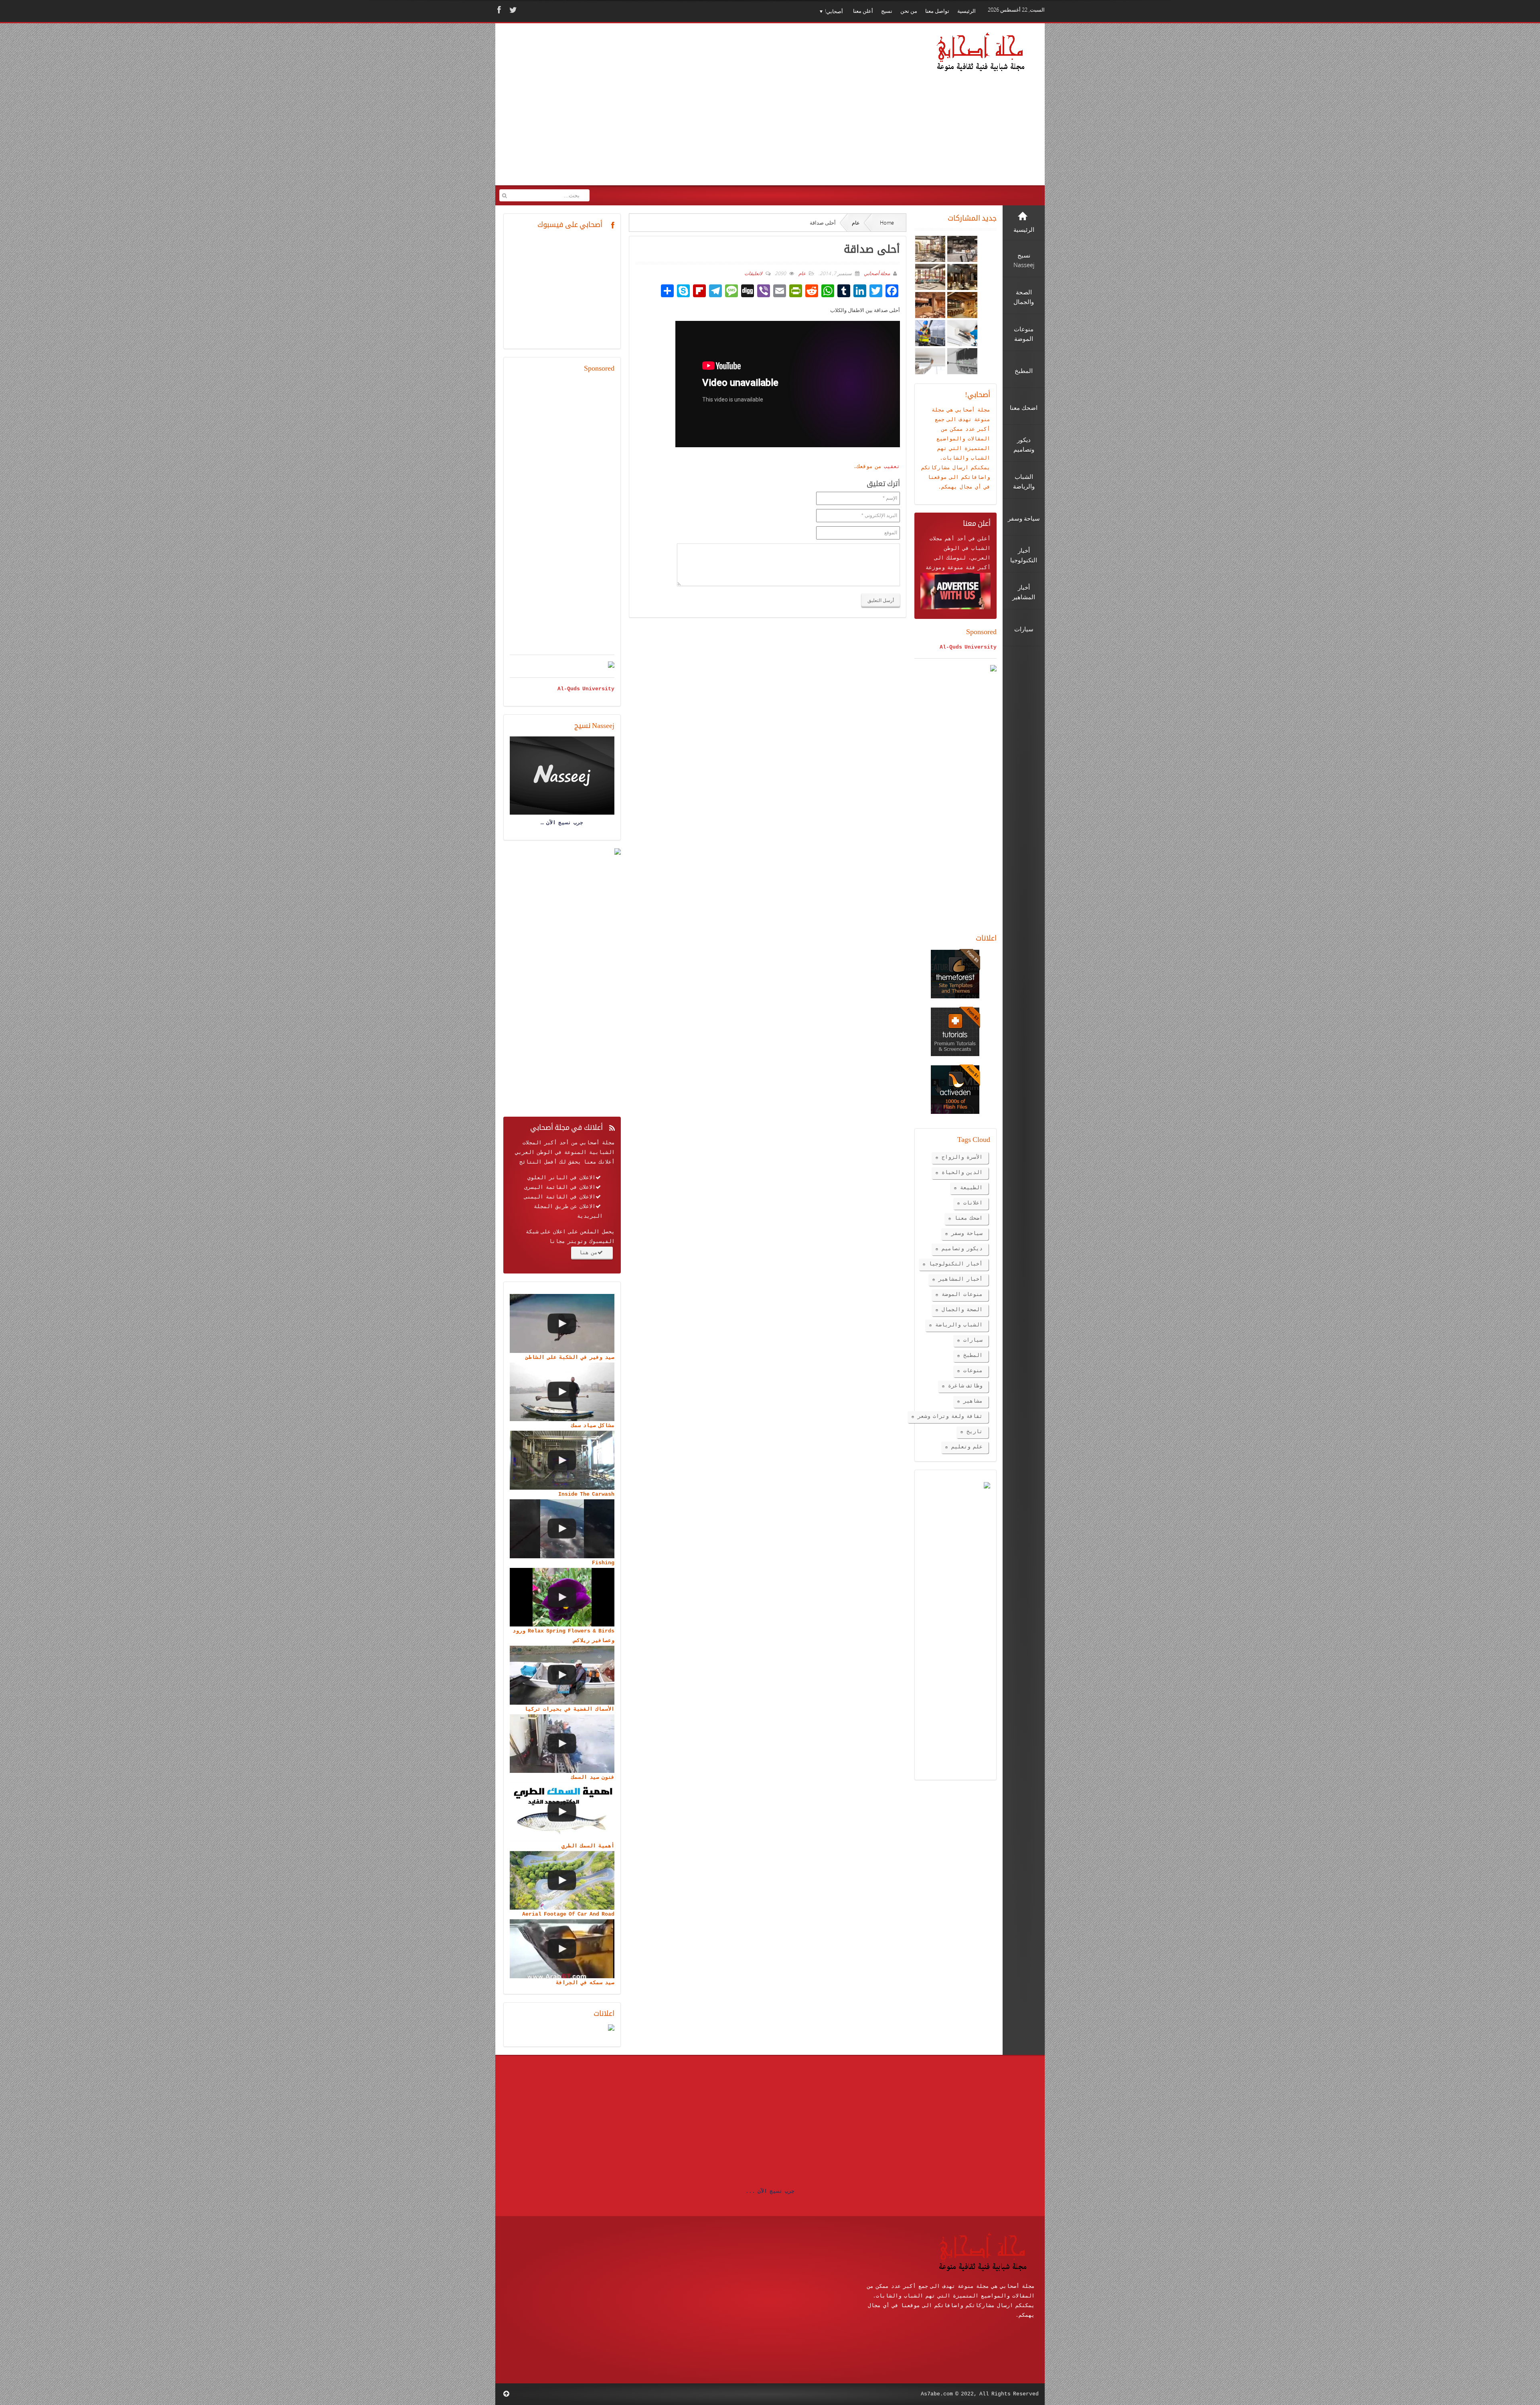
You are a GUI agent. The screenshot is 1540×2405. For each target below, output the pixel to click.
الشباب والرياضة (959, 1325)
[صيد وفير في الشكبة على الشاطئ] (562, 1323)
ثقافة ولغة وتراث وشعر (950, 1416)
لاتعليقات (753, 273)
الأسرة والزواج (962, 1157)
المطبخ (973, 1356)
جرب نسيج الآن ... (770, 2191)
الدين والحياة (962, 1173)
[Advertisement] (654, 110)
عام (856, 223)
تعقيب (892, 467)
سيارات (973, 1340)
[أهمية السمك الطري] (562, 1812)
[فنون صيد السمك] (562, 1744)
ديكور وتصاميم (962, 1249)
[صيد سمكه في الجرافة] (562, 1949)
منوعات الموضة (962, 1295)
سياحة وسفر (967, 1234)
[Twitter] (512, 10)
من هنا (588, 1253)
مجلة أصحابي (876, 273)
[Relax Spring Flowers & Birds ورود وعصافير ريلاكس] (562, 1597)
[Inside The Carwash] (562, 1460)
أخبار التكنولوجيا (956, 1264)
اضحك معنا (969, 1218)
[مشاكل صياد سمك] (562, 1392)
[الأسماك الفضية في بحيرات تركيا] (562, 1675)
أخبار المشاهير (960, 1279)
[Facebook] (498, 10)
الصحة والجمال (962, 1310)
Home (887, 223)
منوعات (973, 1371)
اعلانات (973, 1203)
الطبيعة (971, 1188)
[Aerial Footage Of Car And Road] (562, 1881)
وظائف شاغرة (965, 1386)
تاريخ (975, 1432)
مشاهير (973, 1401)
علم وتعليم (967, 1447)
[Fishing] (562, 1529)
